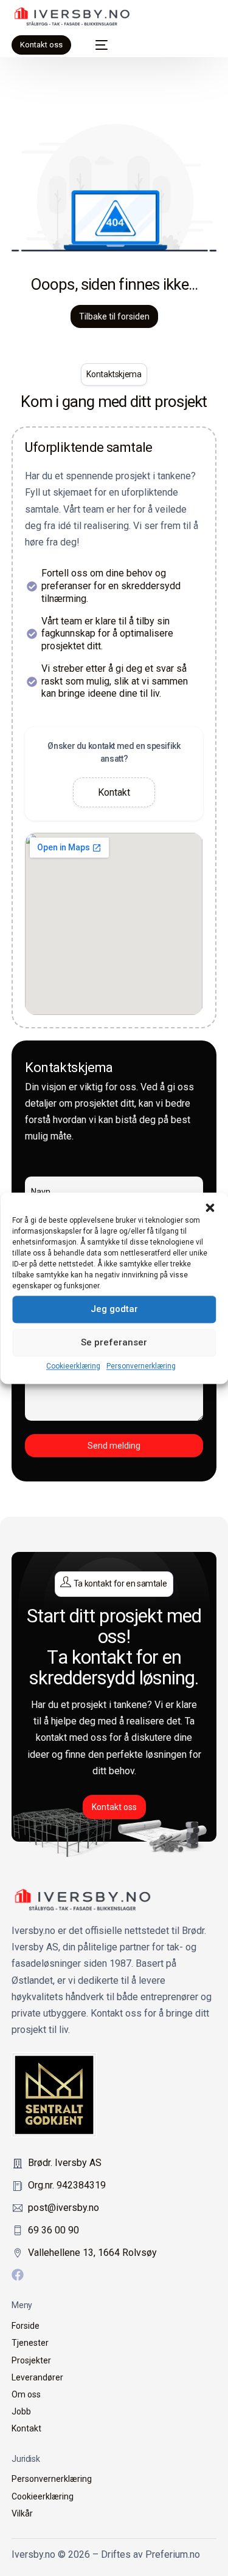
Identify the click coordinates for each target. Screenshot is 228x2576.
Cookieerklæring (73, 1366)
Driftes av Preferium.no (150, 2554)
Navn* (114, 1168)
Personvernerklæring (141, 1366)
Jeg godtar (114, 1309)
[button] (210, 1208)
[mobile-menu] (95, 45)
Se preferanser (114, 1342)
